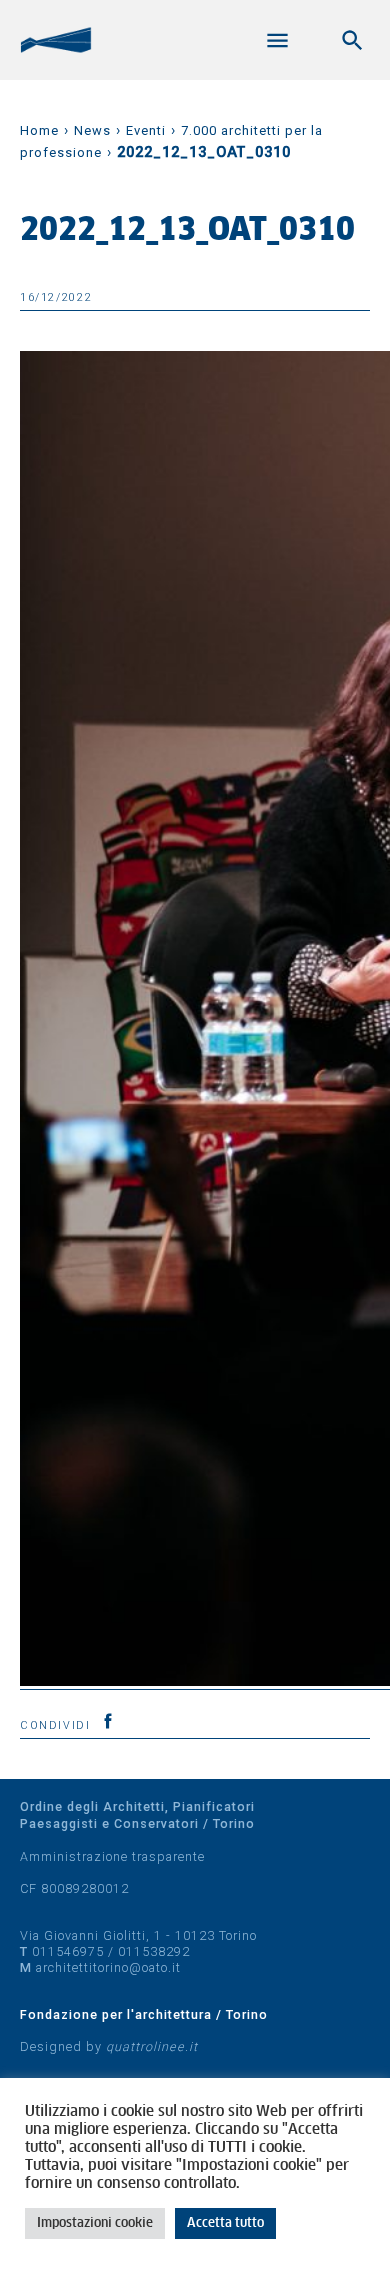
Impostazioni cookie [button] (95, 2223)
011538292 (154, 1951)
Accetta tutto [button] (225, 2223)
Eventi (146, 130)
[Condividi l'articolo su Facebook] (108, 1721)
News (92, 130)
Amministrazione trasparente (112, 1856)
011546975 (68, 1951)
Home (39, 130)
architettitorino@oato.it (108, 1967)
